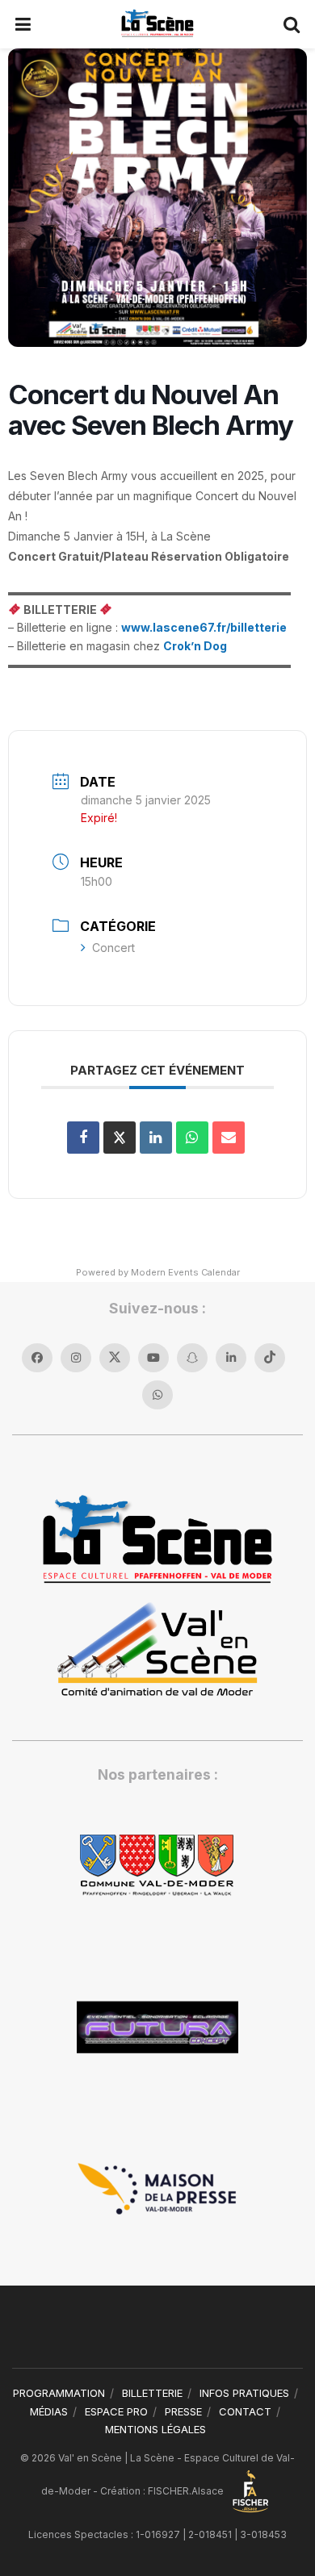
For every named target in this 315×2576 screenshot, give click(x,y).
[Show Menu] (23, 24)
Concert (113, 948)
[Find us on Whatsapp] (157, 1395)
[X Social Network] (120, 1138)
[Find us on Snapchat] (192, 1358)
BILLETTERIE (152, 2393)
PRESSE (183, 2411)
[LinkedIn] (156, 1138)
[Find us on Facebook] (37, 1358)
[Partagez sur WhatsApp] (192, 1138)
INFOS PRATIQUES (244, 2393)
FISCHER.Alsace (187, 2491)
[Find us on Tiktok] (270, 1358)
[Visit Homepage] (157, 24)
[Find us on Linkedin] (231, 1358)
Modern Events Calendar (185, 1272)
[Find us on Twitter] (115, 1358)
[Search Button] (292, 24)
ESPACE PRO (116, 2411)
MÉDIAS (49, 2411)
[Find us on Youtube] (153, 1358)
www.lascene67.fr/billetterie (204, 627)
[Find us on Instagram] (76, 1358)
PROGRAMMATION (59, 2393)
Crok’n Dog (195, 646)
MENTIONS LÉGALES (155, 2429)
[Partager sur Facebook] (83, 1138)
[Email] (229, 1138)
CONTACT (245, 2411)
